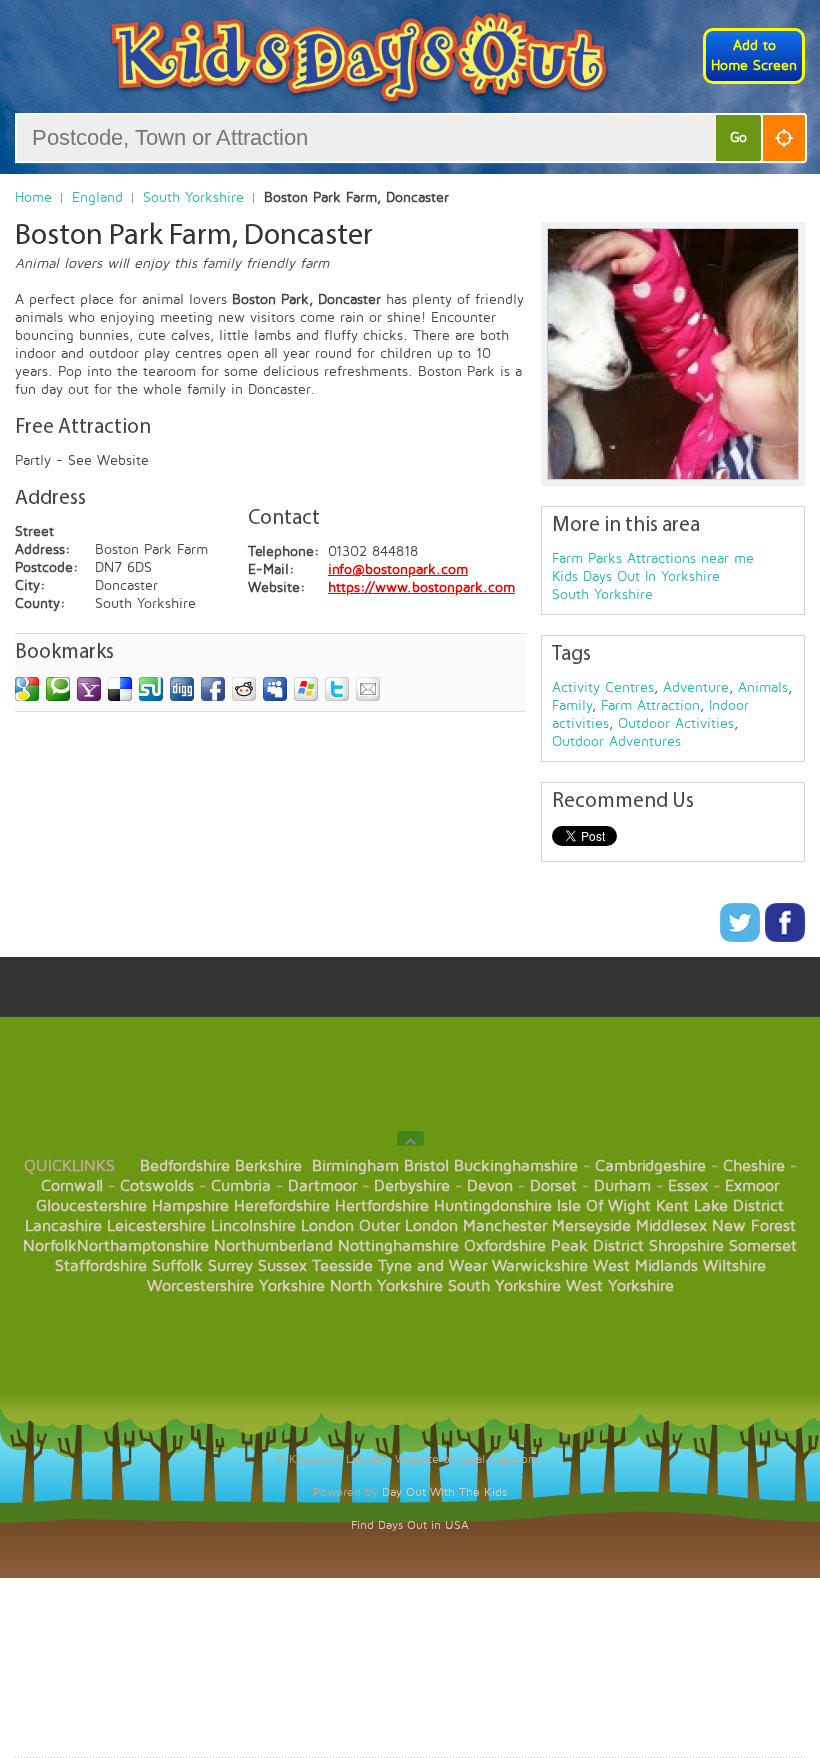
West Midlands (645, 1266)
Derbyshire (412, 1186)
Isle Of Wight (604, 1206)
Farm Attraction (650, 705)
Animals (763, 687)
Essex (688, 1186)
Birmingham (355, 1166)
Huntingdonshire (493, 1206)
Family (572, 705)
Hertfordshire (382, 1206)
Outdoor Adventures (616, 741)
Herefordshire (282, 1206)
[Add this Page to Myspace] (275, 689)
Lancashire (63, 1226)
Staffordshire (101, 1266)
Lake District (739, 1206)
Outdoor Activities (676, 723)
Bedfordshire (185, 1166)
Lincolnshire (253, 1226)
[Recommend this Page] (368, 689)
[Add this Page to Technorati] (58, 689)
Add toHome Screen (754, 55)
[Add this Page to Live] (306, 689)
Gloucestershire (91, 1206)
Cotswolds (157, 1186)
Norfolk (50, 1246)
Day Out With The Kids (444, 1492)
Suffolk (177, 1266)
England (97, 197)
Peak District (597, 1246)
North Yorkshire (386, 1286)
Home (33, 197)
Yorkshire (292, 1286)
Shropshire (686, 1246)
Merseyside (591, 1226)
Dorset (553, 1186)
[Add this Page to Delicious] (120, 689)
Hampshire (190, 1206)
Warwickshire (540, 1266)
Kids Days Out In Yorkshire (636, 576)
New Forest (754, 1226)
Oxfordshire (505, 1246)
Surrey (230, 1266)
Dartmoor (322, 1186)
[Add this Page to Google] (27, 689)
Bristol (426, 1166)
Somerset (763, 1246)
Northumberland (273, 1246)
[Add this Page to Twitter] (337, 689)
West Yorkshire (620, 1286)
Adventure (696, 687)
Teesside (342, 1266)
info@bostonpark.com (398, 569)
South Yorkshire (193, 197)
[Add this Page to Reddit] (244, 689)
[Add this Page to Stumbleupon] (151, 689)
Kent (672, 1206)
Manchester (505, 1226)
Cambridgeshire (650, 1166)
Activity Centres (603, 687)
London (327, 1226)
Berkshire (268, 1166)
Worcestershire (200, 1286)
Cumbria (241, 1186)
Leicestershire (156, 1226)
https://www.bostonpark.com (421, 587)
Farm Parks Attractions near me (653, 558)
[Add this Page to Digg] (182, 689)
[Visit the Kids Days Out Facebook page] (785, 937)
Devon (490, 1186)
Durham (622, 1186)
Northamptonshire (143, 1246)
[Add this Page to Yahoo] (89, 689)
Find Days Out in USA (410, 1525)
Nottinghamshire (398, 1246)
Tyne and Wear (432, 1266)
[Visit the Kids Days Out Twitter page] (742, 937)
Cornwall (72, 1186)
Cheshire (754, 1166)
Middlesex (671, 1226)
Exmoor (752, 1186)
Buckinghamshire (516, 1166)
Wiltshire (734, 1266)
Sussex (282, 1266)
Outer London (408, 1226)
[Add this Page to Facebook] (213, 689)
